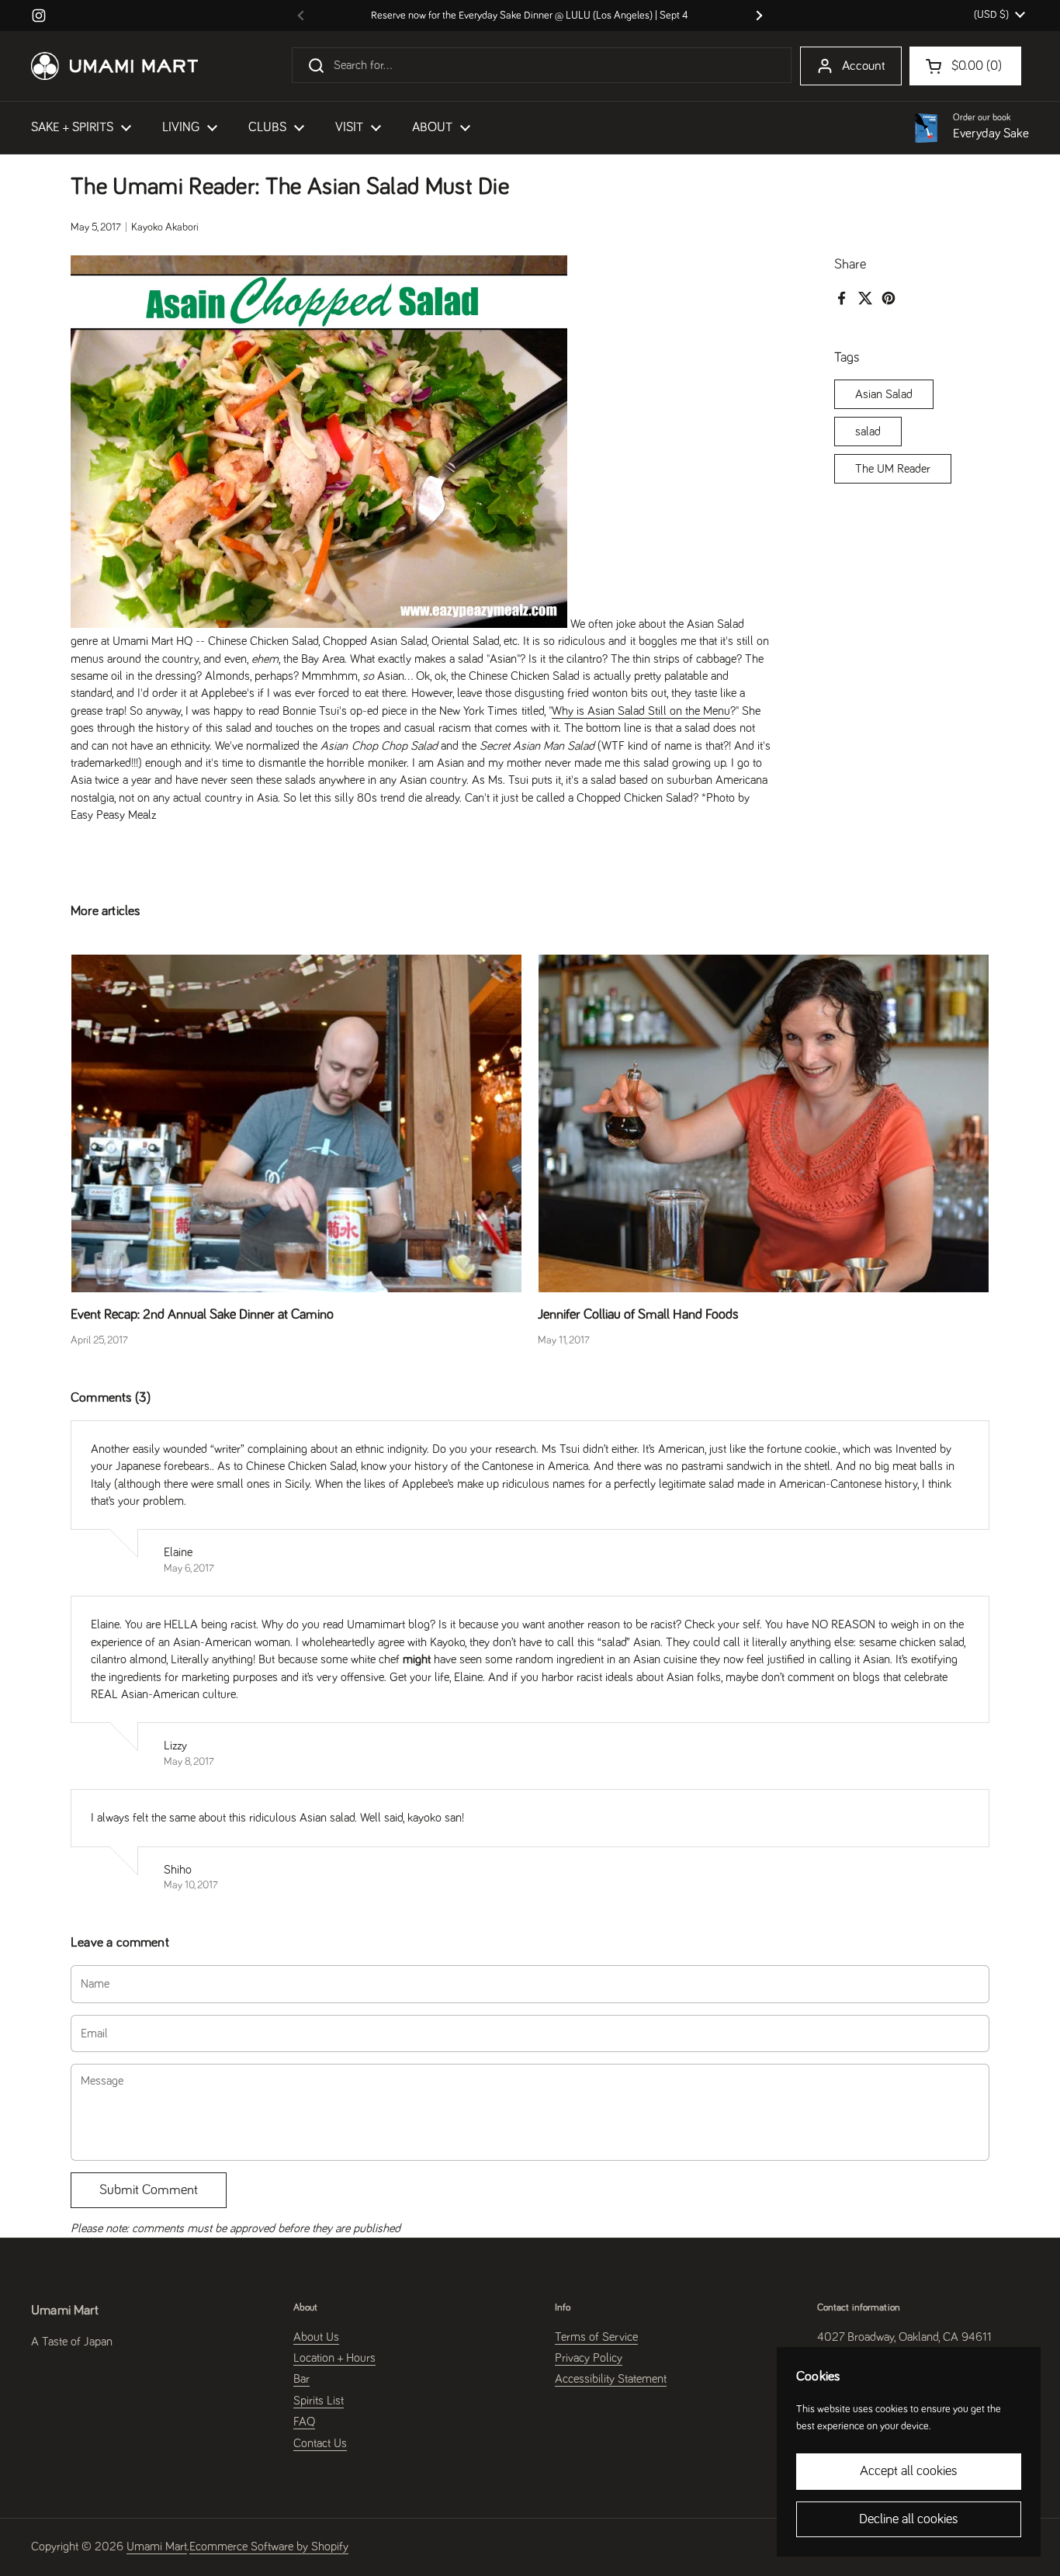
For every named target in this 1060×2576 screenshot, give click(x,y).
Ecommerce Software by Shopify (269, 2547)
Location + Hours (334, 2358)
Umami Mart (157, 2547)
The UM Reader (893, 469)
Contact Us (320, 2443)
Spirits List (319, 2401)
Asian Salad (884, 394)
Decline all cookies (909, 2519)
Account (864, 66)
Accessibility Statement (611, 2379)
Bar (301, 2379)
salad (868, 432)
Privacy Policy (589, 2358)
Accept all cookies (909, 2471)
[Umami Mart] (114, 66)
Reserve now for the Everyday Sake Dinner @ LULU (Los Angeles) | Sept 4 (530, 16)
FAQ (304, 2422)
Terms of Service (596, 2337)
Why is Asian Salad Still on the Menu (641, 711)
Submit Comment (149, 2190)
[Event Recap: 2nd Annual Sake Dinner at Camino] (296, 1123)
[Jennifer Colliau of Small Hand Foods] (764, 1123)
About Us (316, 2337)
